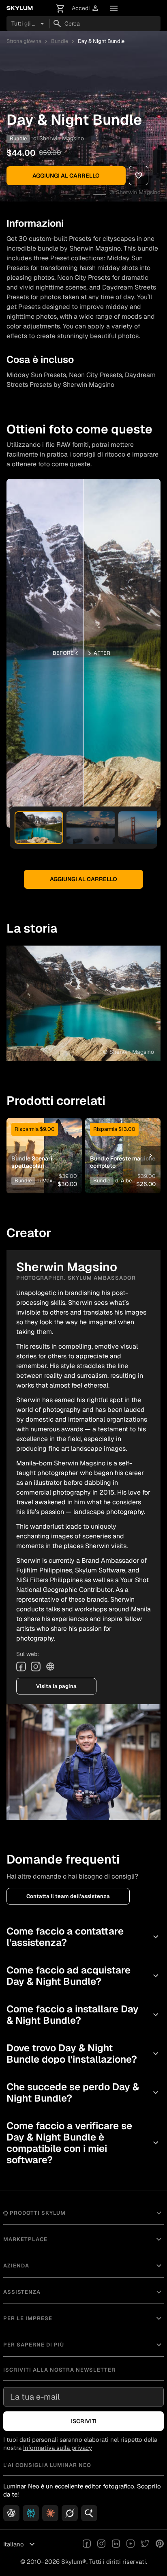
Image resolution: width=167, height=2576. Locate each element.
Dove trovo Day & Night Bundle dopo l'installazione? (83, 2054)
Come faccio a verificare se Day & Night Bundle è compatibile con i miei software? (83, 2143)
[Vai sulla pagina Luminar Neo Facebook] (87, 2544)
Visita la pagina (56, 1686)
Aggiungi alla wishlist (43, 1143)
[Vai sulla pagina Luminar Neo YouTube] (131, 2544)
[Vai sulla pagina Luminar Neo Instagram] (101, 2544)
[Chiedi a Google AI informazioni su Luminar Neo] (89, 2513)
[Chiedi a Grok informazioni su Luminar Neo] (70, 2513)
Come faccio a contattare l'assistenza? (83, 1937)
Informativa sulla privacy (58, 2448)
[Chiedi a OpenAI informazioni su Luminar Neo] (11, 2513)
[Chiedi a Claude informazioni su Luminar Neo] (50, 2513)
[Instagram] (36, 1667)
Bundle (60, 41)
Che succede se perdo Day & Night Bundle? (83, 2092)
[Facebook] (21, 1667)
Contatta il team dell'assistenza (68, 1896)
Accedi (86, 8)
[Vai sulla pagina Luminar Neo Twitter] (145, 2544)
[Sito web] (50, 1667)
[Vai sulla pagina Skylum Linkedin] (116, 2544)
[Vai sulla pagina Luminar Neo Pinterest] (160, 2544)
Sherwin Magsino (62, 138)
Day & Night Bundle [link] (101, 41)
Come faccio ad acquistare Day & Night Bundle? (83, 1976)
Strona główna (24, 41)
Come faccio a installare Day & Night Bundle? (83, 2015)
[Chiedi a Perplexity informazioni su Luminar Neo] (31, 2513)
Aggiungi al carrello (66, 176)
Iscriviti (84, 2421)
